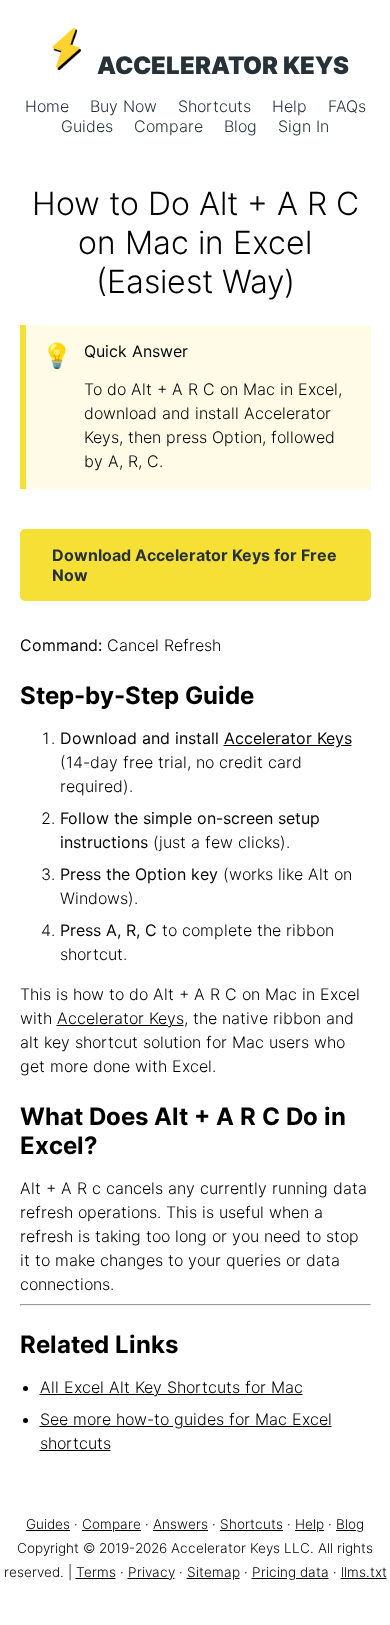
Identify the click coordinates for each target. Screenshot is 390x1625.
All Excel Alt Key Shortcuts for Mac (171, 1387)
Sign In (303, 126)
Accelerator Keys (288, 738)
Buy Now (126, 106)
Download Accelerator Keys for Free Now (194, 565)
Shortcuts (217, 106)
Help (292, 106)
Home (49, 106)
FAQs (347, 106)
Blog (243, 126)
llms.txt (364, 1572)
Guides (89, 126)
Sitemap (213, 1572)
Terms (96, 1572)
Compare (171, 126)
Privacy (151, 1572)
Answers (180, 1524)
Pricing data (290, 1572)
